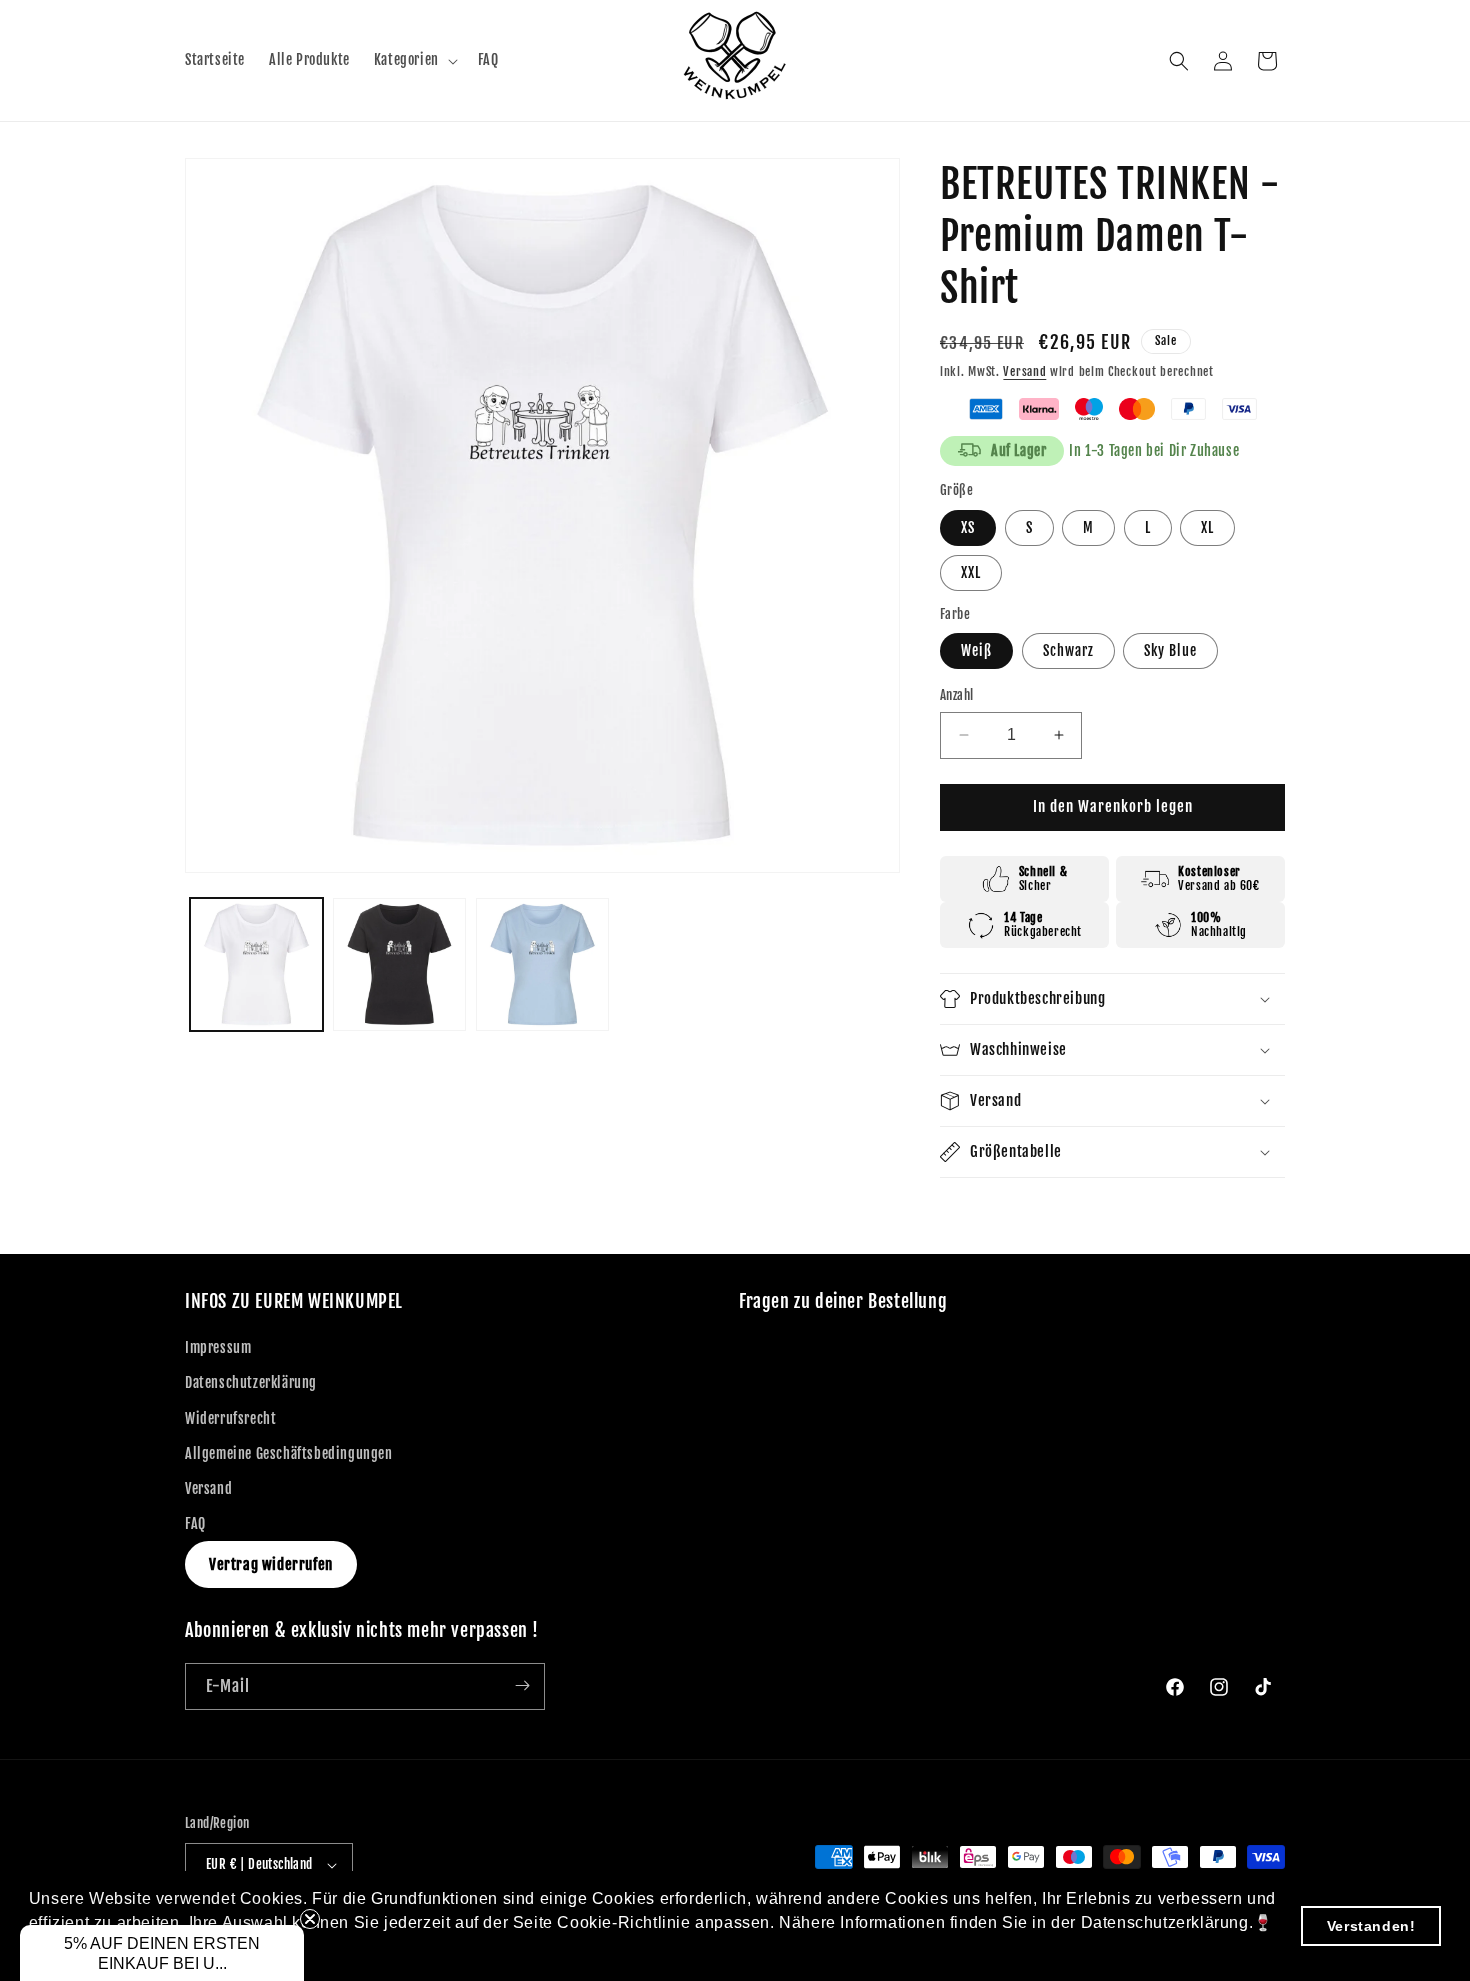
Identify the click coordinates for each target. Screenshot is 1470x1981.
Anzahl (956, 695)
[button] (414, 60)
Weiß (976, 650)
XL (1207, 527)
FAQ (195, 1524)
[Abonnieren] (522, 1685)
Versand (1024, 371)
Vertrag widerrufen (271, 1565)
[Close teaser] (310, 1919)
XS (968, 527)
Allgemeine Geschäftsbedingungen (289, 1453)
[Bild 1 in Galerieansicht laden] (256, 964)
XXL (971, 572)
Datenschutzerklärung (251, 1383)
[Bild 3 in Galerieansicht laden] (542, 964)
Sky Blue (1170, 650)
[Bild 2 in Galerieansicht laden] (399, 964)
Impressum (218, 1348)
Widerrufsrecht (230, 1418)
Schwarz (1068, 650)
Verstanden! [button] (1371, 1926)
